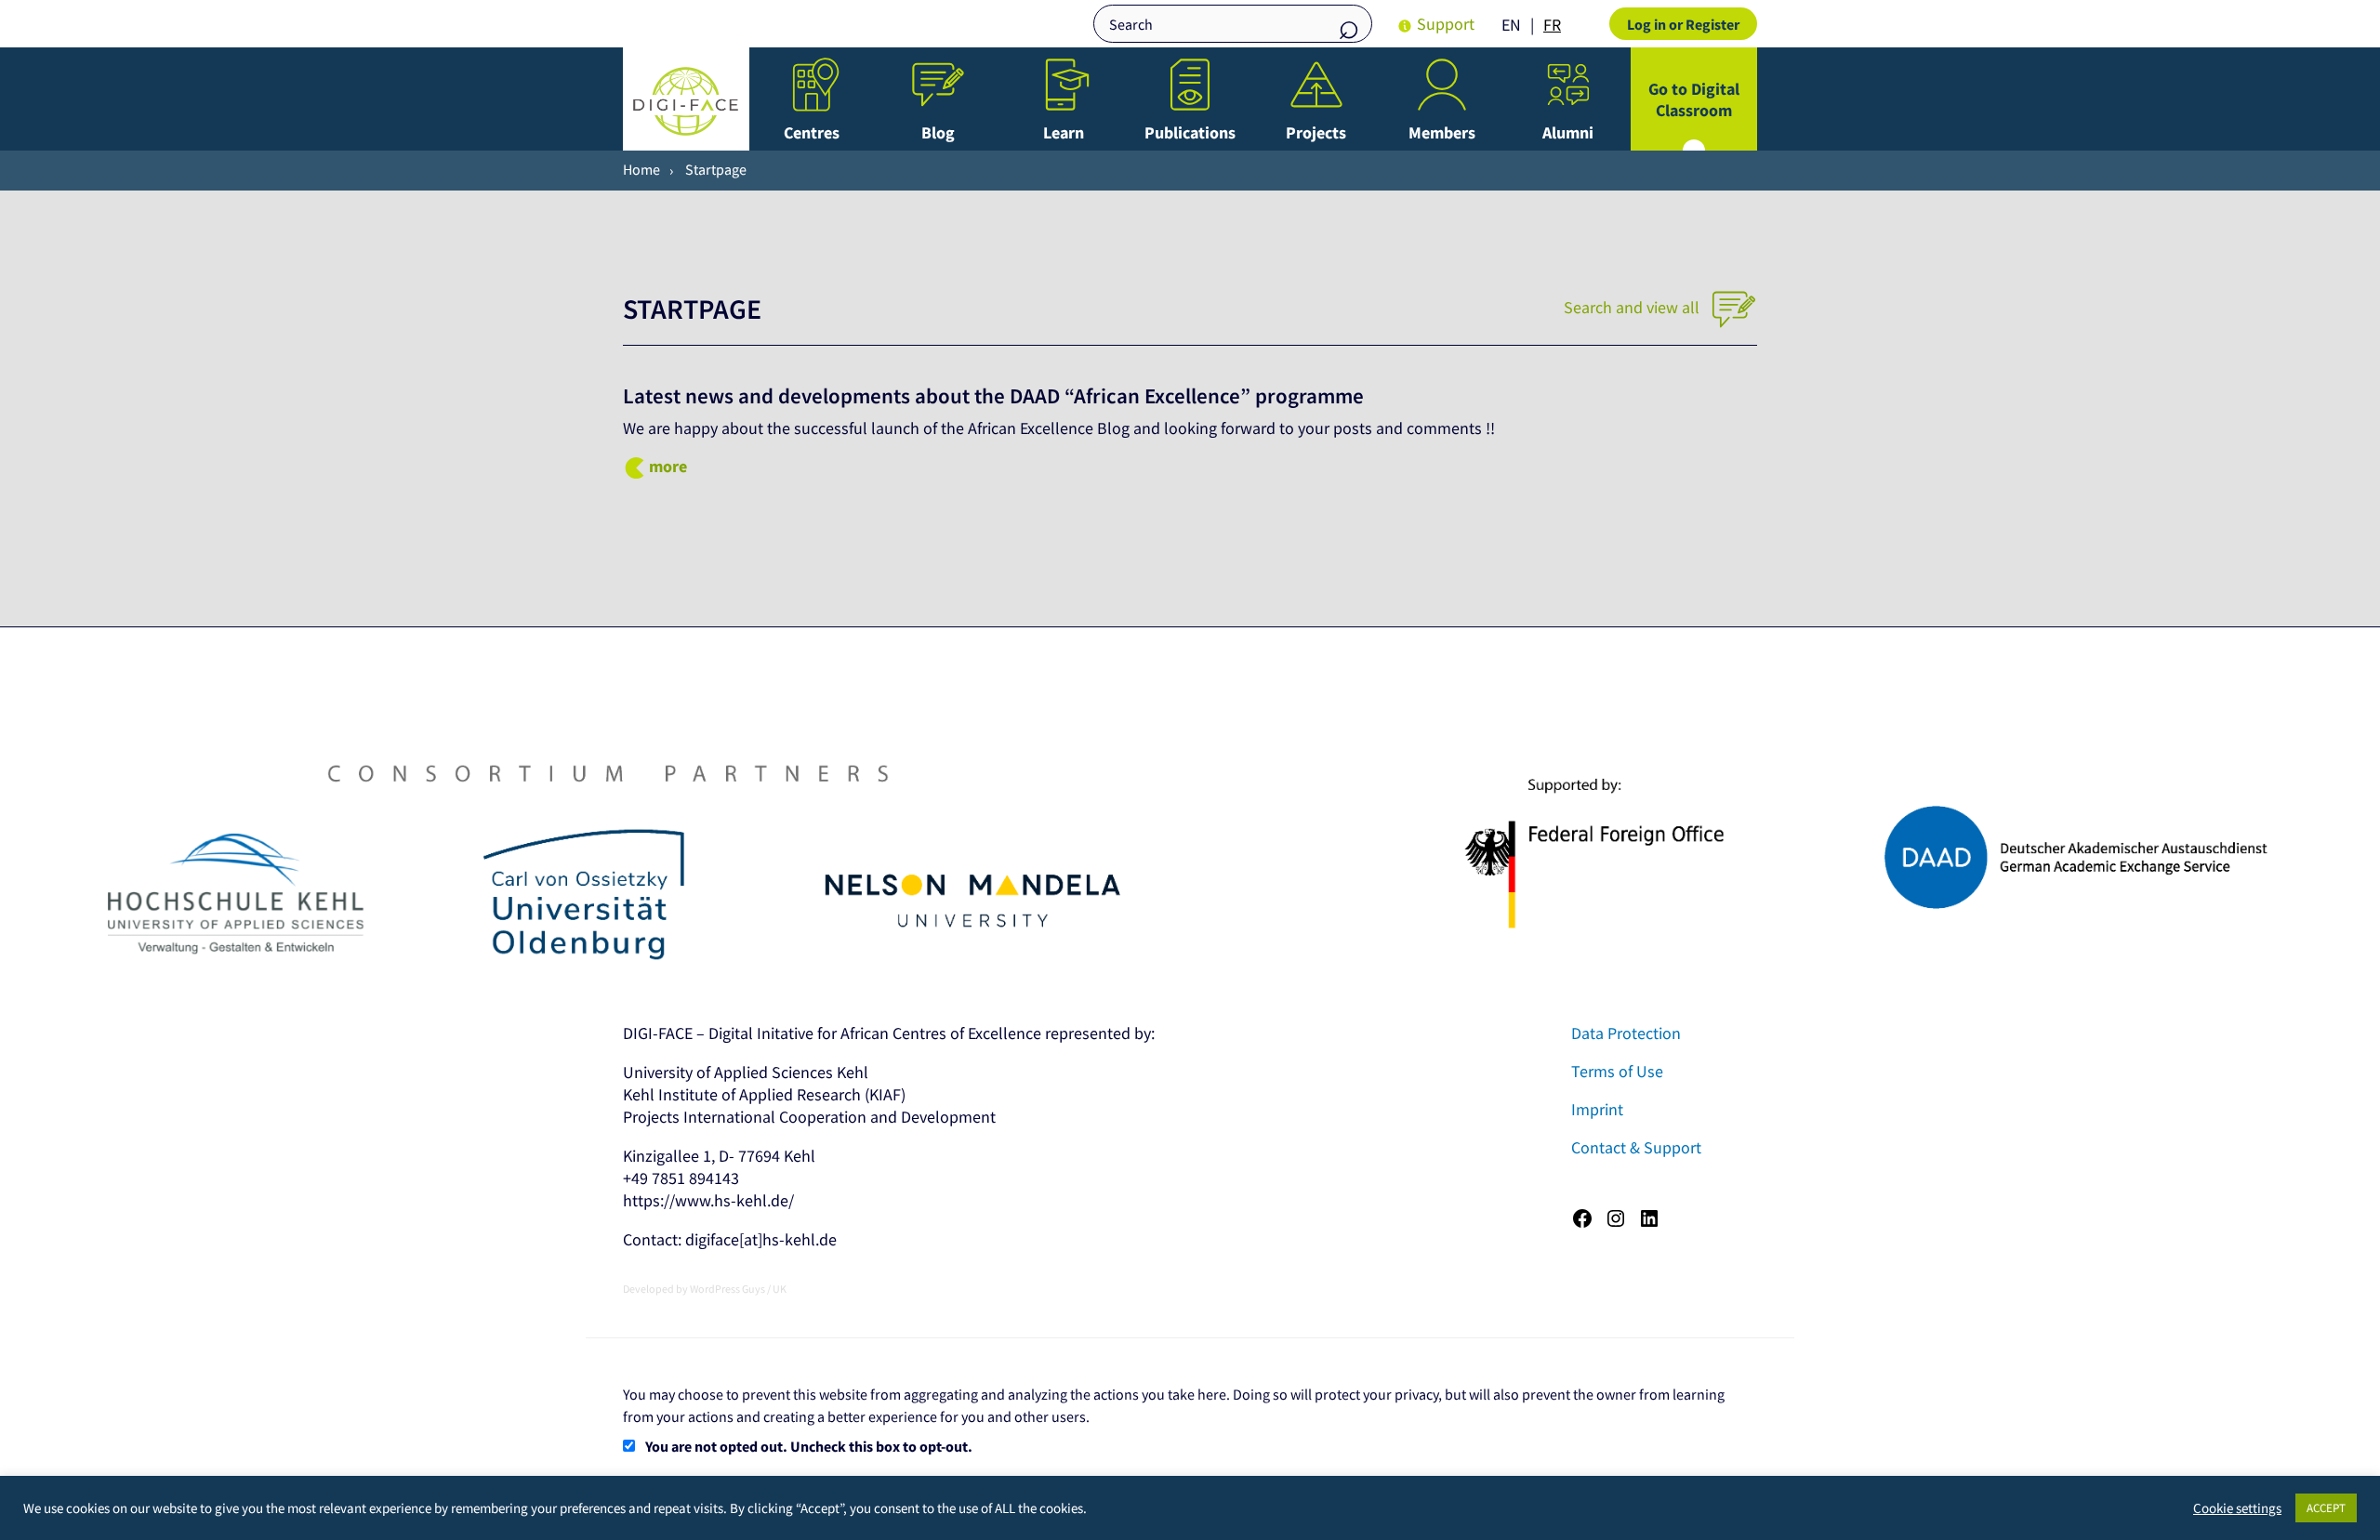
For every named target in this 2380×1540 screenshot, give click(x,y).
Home (641, 169)
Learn (1064, 132)
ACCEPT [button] (2326, 1508)
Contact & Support (1636, 1147)
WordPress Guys (727, 1289)
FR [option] (1552, 25)
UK (780, 1289)
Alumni (1568, 132)
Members (1442, 132)
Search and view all (1633, 307)
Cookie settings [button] (2237, 1508)
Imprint (1597, 1109)
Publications (1190, 132)
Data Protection (1626, 1033)
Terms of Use (1617, 1071)
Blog (938, 132)
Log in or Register (1683, 24)
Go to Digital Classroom (1694, 99)
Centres (812, 132)
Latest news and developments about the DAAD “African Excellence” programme (993, 396)
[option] (1552, 25)
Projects (1316, 132)
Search (1349, 26)
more (668, 466)
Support (1446, 24)
